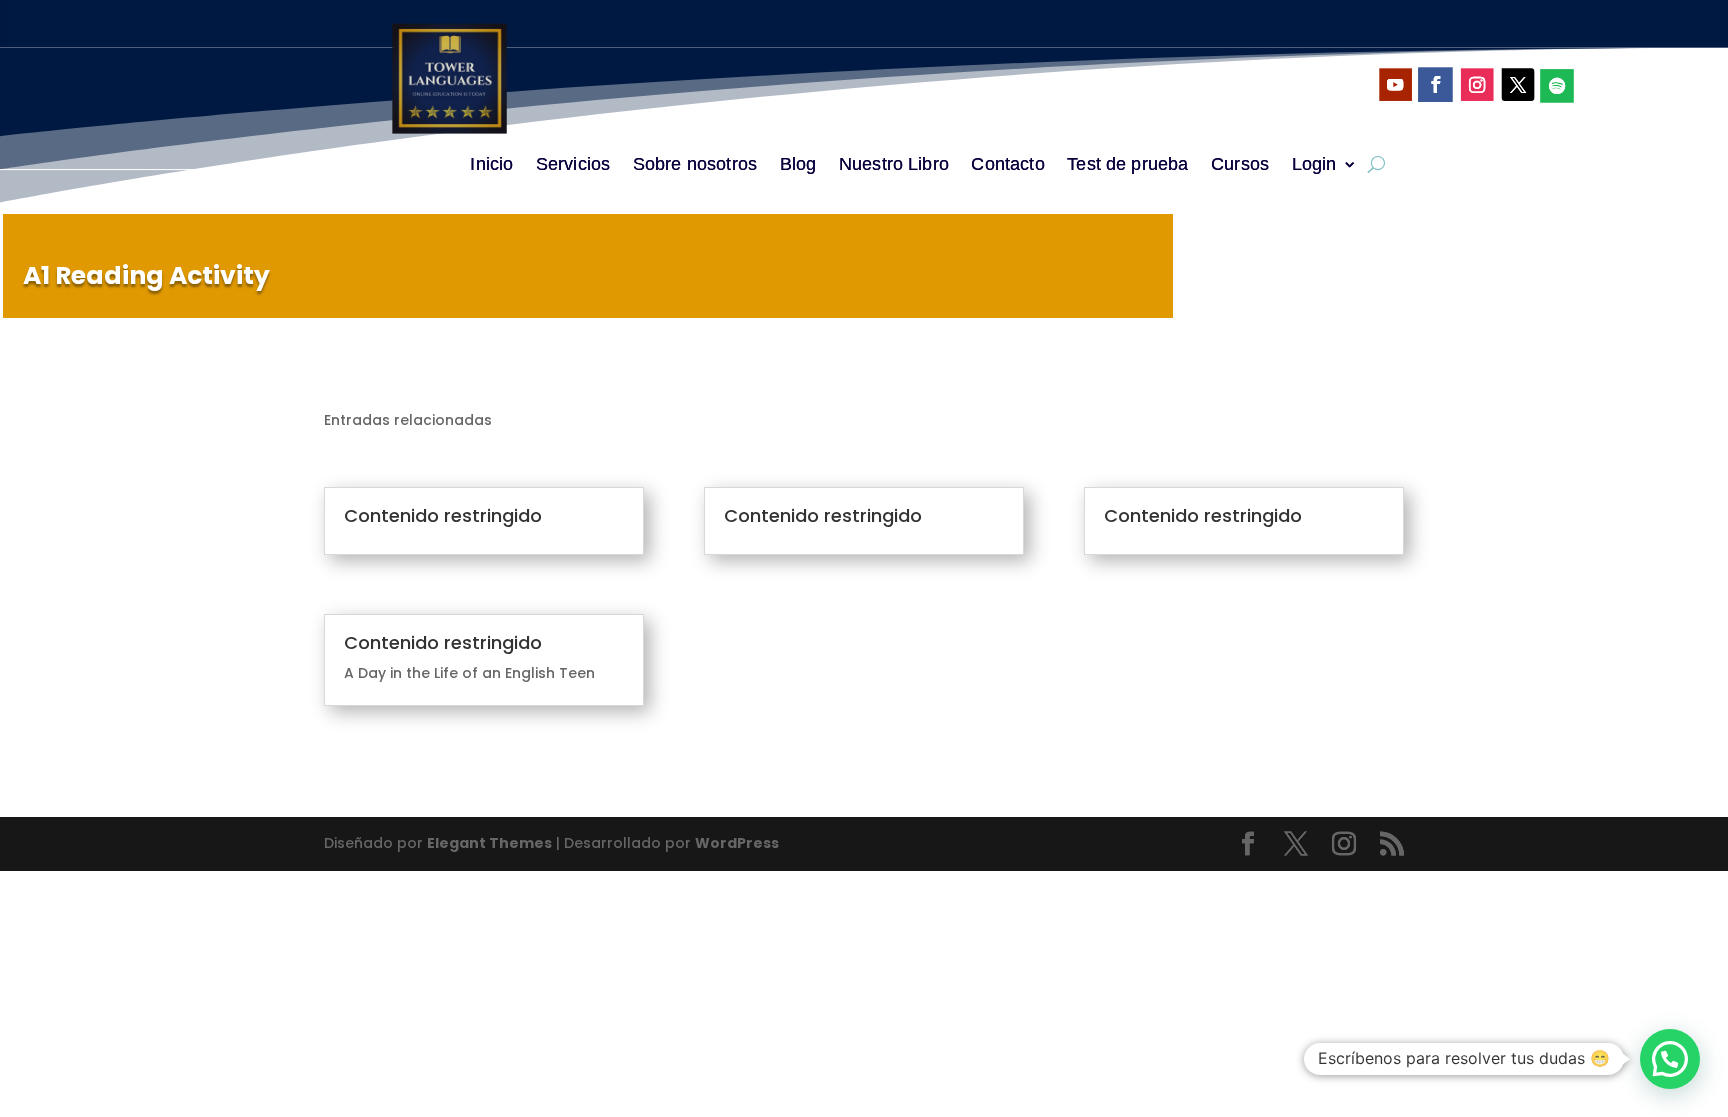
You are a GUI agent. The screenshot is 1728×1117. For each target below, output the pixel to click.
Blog (798, 165)
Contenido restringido (443, 515)
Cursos (1240, 165)
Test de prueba (1127, 165)
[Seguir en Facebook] (1435, 84)
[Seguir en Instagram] (1476, 84)
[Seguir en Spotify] (1557, 86)
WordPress (737, 843)
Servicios (573, 165)
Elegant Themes (489, 843)
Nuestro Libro (894, 165)
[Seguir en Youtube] (1395, 84)
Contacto (1007, 165)
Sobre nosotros (695, 165)
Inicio (491, 165)
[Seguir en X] (1517, 84)
